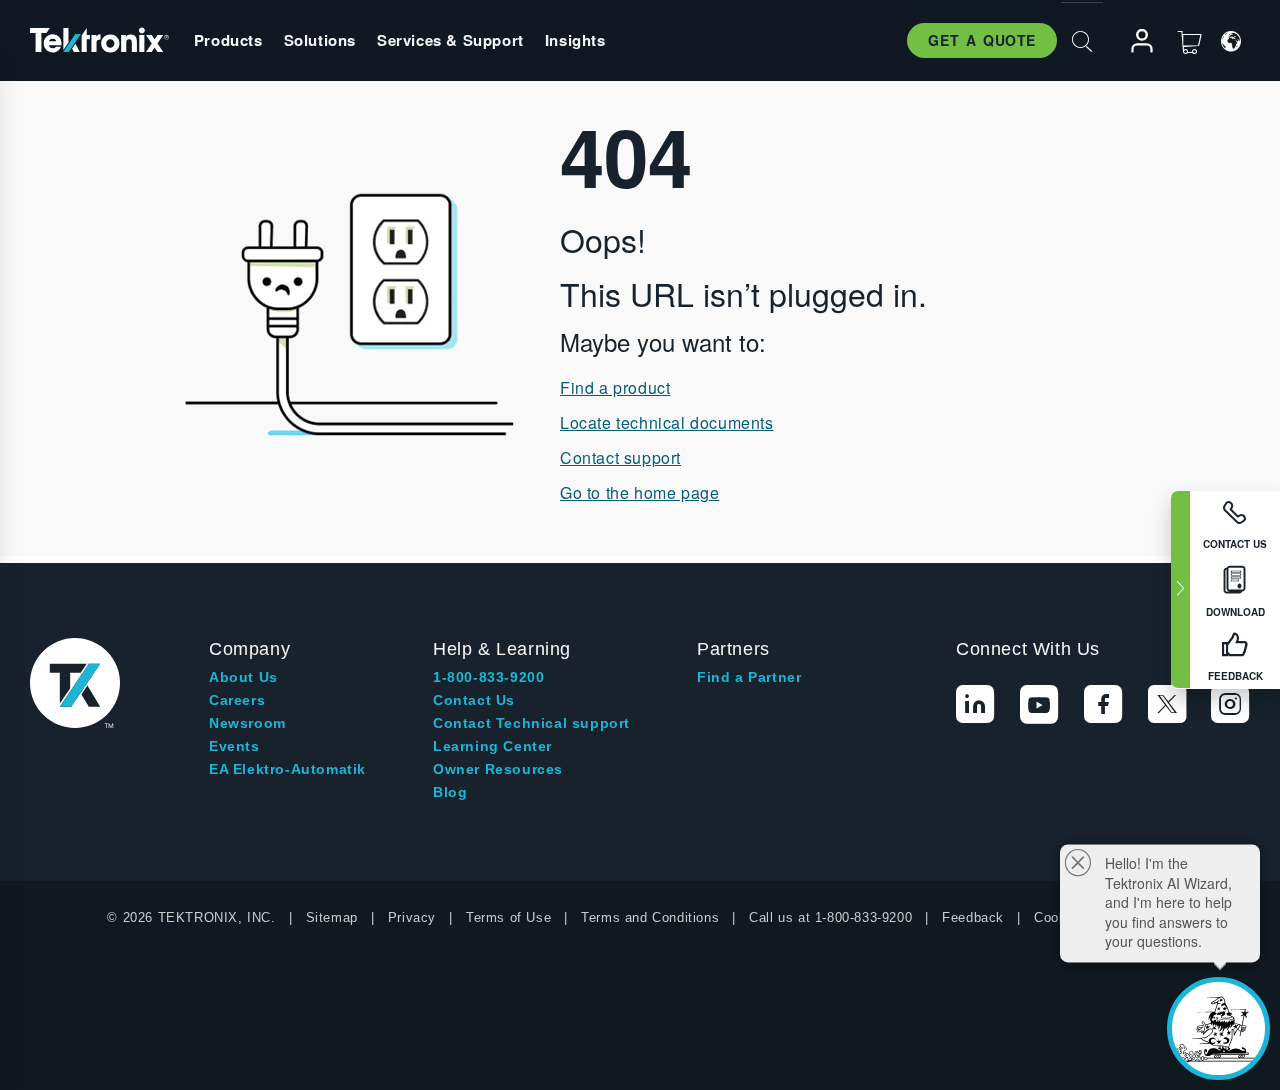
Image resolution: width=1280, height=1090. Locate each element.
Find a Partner (749, 677)
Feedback (973, 917)
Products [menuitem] (228, 40)
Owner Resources (498, 769)
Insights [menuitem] (575, 40)
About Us (243, 677)
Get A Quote (982, 40)
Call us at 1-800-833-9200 (830, 917)
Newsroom (247, 723)
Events (234, 746)
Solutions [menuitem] (320, 40)
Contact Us (474, 700)
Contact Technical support (531, 723)
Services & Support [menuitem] (450, 40)
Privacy (412, 917)
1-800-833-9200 (488, 677)
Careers (237, 700)
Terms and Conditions (650, 917)
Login (1133, 41)
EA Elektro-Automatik (287, 769)
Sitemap (332, 917)
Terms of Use (508, 917)
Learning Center (492, 746)
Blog (450, 792)
